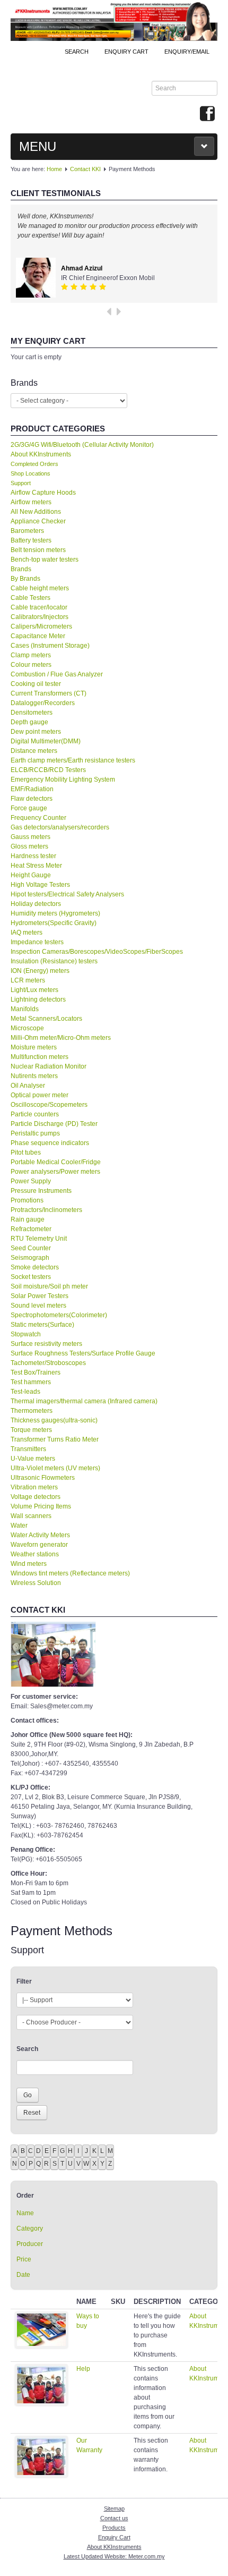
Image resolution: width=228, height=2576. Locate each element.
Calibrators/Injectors (40, 617)
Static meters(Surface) (42, 1325)
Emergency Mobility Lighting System (63, 779)
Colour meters (31, 665)
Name (25, 2213)
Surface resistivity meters (46, 1344)
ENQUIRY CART (126, 52)
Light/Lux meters (34, 990)
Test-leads (25, 1392)
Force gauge (29, 808)
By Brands (25, 579)
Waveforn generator (39, 1545)
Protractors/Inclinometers (46, 1210)
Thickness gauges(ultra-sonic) (54, 1420)
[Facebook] (207, 114)
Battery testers (31, 540)
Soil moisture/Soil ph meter (49, 1286)
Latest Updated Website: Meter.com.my (114, 2556)
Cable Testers (30, 598)
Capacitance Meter (38, 636)
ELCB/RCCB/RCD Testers (48, 770)
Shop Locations (30, 473)
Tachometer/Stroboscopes (48, 1363)
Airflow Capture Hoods (43, 493)
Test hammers (31, 1382)
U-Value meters (33, 1459)
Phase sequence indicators (50, 1143)
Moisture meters (34, 1047)
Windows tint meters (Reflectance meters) (70, 1573)
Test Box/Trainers (36, 1372)
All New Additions (36, 512)
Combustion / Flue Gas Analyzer (57, 674)
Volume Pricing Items (41, 1506)
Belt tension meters (38, 550)
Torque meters (31, 1430)
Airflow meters (31, 502)
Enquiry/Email (187, 52)
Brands (21, 569)
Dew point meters (36, 732)
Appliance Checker (38, 521)
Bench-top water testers (45, 560)
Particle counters (35, 1114)
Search (77, 52)
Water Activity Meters (40, 1535)
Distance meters (34, 751)
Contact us (114, 2518)
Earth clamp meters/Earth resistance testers (73, 760)
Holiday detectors (36, 904)
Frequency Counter (38, 818)
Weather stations (35, 1554)
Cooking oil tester (36, 684)
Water (19, 1526)
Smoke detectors (35, 1267)
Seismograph (30, 1258)
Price (24, 2259)
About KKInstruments (41, 454)
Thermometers (32, 1411)
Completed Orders (34, 464)
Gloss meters (29, 846)
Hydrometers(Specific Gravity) (54, 923)
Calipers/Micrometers (41, 626)
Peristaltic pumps (35, 1133)
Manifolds (25, 1009)
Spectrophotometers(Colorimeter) (59, 1315)
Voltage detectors (36, 1497)
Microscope (27, 1028)
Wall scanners (31, 1516)
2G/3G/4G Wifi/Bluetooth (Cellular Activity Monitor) (82, 445)
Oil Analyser (28, 1086)
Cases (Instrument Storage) (50, 646)
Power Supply (31, 1181)
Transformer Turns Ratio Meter (55, 1439)
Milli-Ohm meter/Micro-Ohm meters (61, 1038)
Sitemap (114, 2509)
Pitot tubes (26, 1153)
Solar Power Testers (40, 1296)
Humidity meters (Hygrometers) (55, 913)
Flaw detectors (32, 799)
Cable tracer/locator (39, 607)
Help (83, 2369)
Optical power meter (40, 1095)
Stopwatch (26, 1334)
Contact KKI (85, 169)
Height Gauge (31, 875)
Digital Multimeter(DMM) (46, 741)
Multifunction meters (40, 1057)
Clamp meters (31, 655)
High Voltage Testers (40, 885)
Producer (30, 2244)
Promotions (27, 1200)
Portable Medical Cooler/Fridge (56, 1162)
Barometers (27, 531)
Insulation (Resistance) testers (54, 961)
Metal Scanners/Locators (46, 1019)
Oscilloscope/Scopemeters (49, 1105)
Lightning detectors (38, 999)
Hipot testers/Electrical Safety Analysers (67, 894)
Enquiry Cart (114, 2537)
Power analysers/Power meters (55, 1172)
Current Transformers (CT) (49, 693)
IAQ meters (27, 933)
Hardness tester (33, 856)
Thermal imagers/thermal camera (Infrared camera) (84, 1401)
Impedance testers (37, 942)
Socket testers (31, 1277)
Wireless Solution (36, 1583)
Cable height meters (40, 588)
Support (21, 483)
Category (30, 2228)
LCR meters (28, 980)
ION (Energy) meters (40, 971)
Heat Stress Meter (36, 866)
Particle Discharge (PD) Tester (54, 1124)
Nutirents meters (34, 1076)
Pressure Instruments (41, 1191)
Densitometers (32, 713)
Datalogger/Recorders (43, 703)
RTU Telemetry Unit (39, 1239)
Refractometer (31, 1229)
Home (54, 169)
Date (23, 2275)
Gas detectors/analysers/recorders (60, 827)
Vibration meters (34, 1487)
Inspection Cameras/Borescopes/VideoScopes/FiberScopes (97, 952)
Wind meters (29, 1564)
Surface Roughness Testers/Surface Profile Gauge (83, 1353)
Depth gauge (29, 722)
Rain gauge (28, 1219)
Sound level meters (38, 1306)
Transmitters (28, 1449)
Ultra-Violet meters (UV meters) (55, 1468)
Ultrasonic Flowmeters (43, 1478)
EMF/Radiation (32, 789)
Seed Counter (31, 1248)
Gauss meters (30, 837)
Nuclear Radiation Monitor (49, 1066)
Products (114, 2528)
